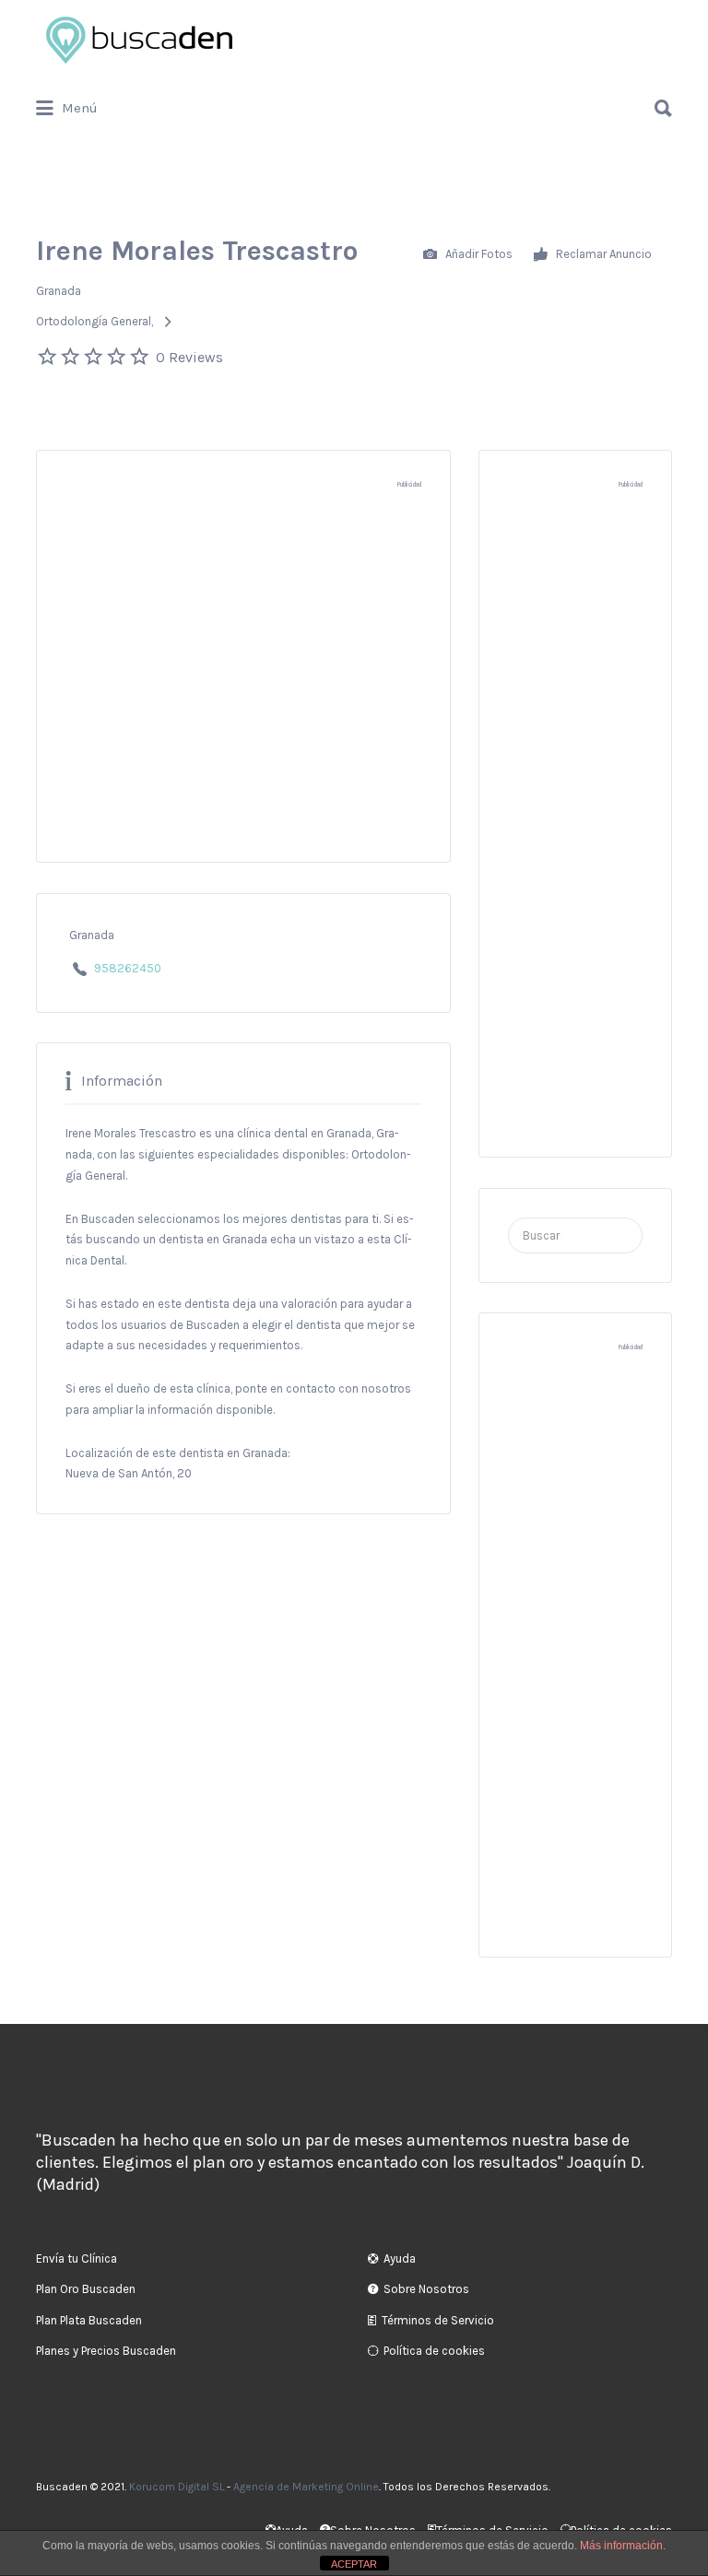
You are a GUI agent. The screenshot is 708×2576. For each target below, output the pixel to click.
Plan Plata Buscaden (89, 2320)
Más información (621, 2546)
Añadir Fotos (478, 253)
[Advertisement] (243, 683)
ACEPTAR (354, 2564)
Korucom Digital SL (177, 2487)
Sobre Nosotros (426, 2289)
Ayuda (400, 2258)
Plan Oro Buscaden (86, 2289)
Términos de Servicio (438, 2320)
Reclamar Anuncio (602, 253)
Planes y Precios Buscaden (106, 2351)
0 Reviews (189, 357)
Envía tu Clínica (77, 2258)
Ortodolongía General (94, 321)
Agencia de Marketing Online (306, 2487)
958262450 (128, 968)
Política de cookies (434, 2351)
